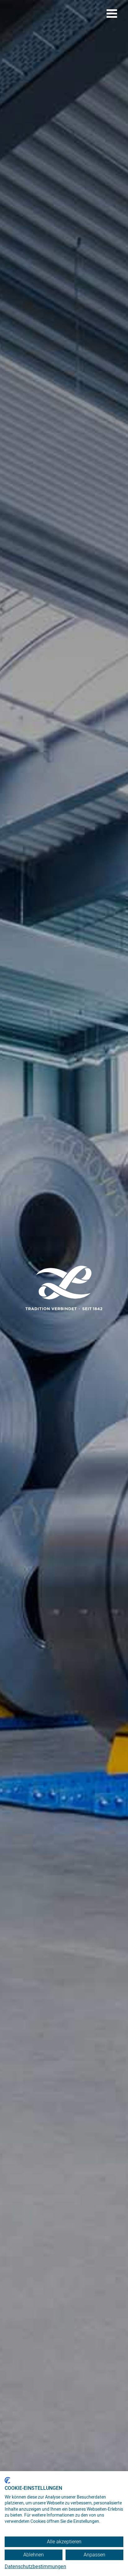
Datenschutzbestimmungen (35, 2567)
